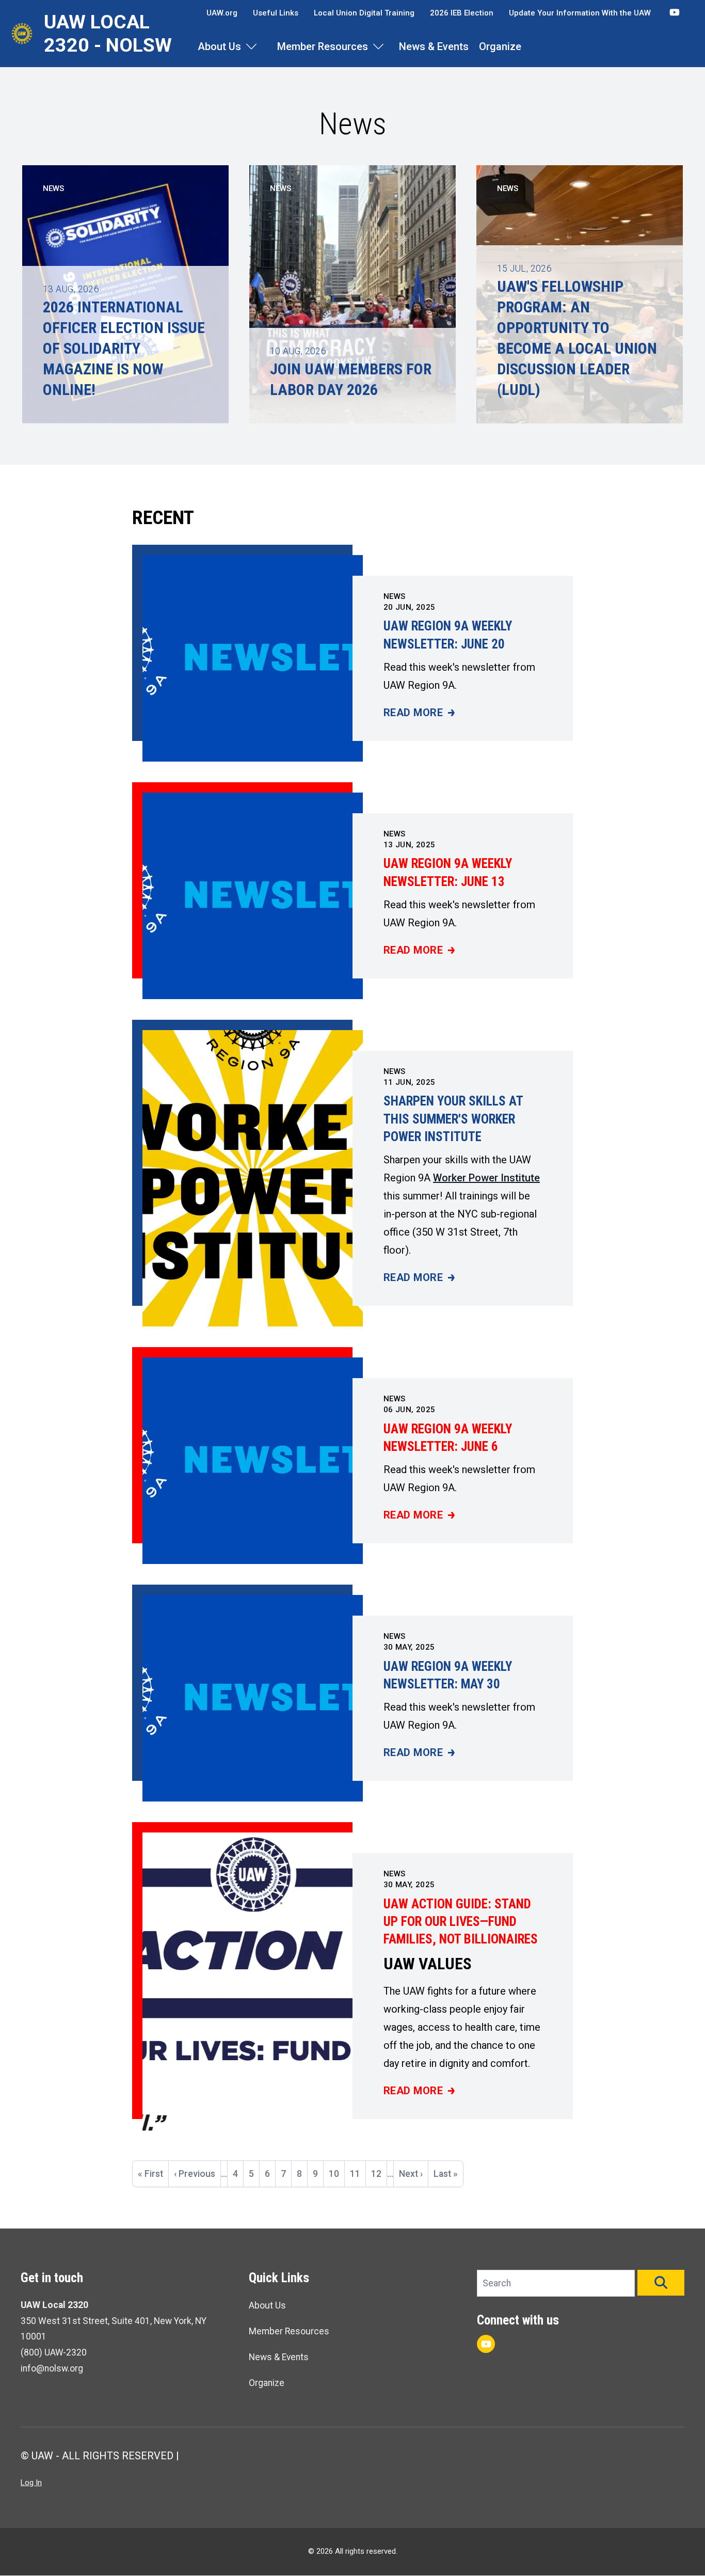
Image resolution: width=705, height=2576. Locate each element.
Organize (500, 46)
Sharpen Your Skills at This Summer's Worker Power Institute (453, 1119)
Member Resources (323, 46)
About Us (219, 46)
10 (337, 2174)
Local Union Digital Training (364, 13)
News (395, 596)
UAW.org (222, 13)
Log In (31, 2483)
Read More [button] (419, 713)
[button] (661, 2283)
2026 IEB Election (462, 13)
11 (358, 2174)
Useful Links (276, 13)
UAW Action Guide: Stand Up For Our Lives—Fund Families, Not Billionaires (461, 1922)
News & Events (434, 46)
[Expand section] (251, 46)
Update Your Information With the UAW (580, 13)
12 (379, 2174)
